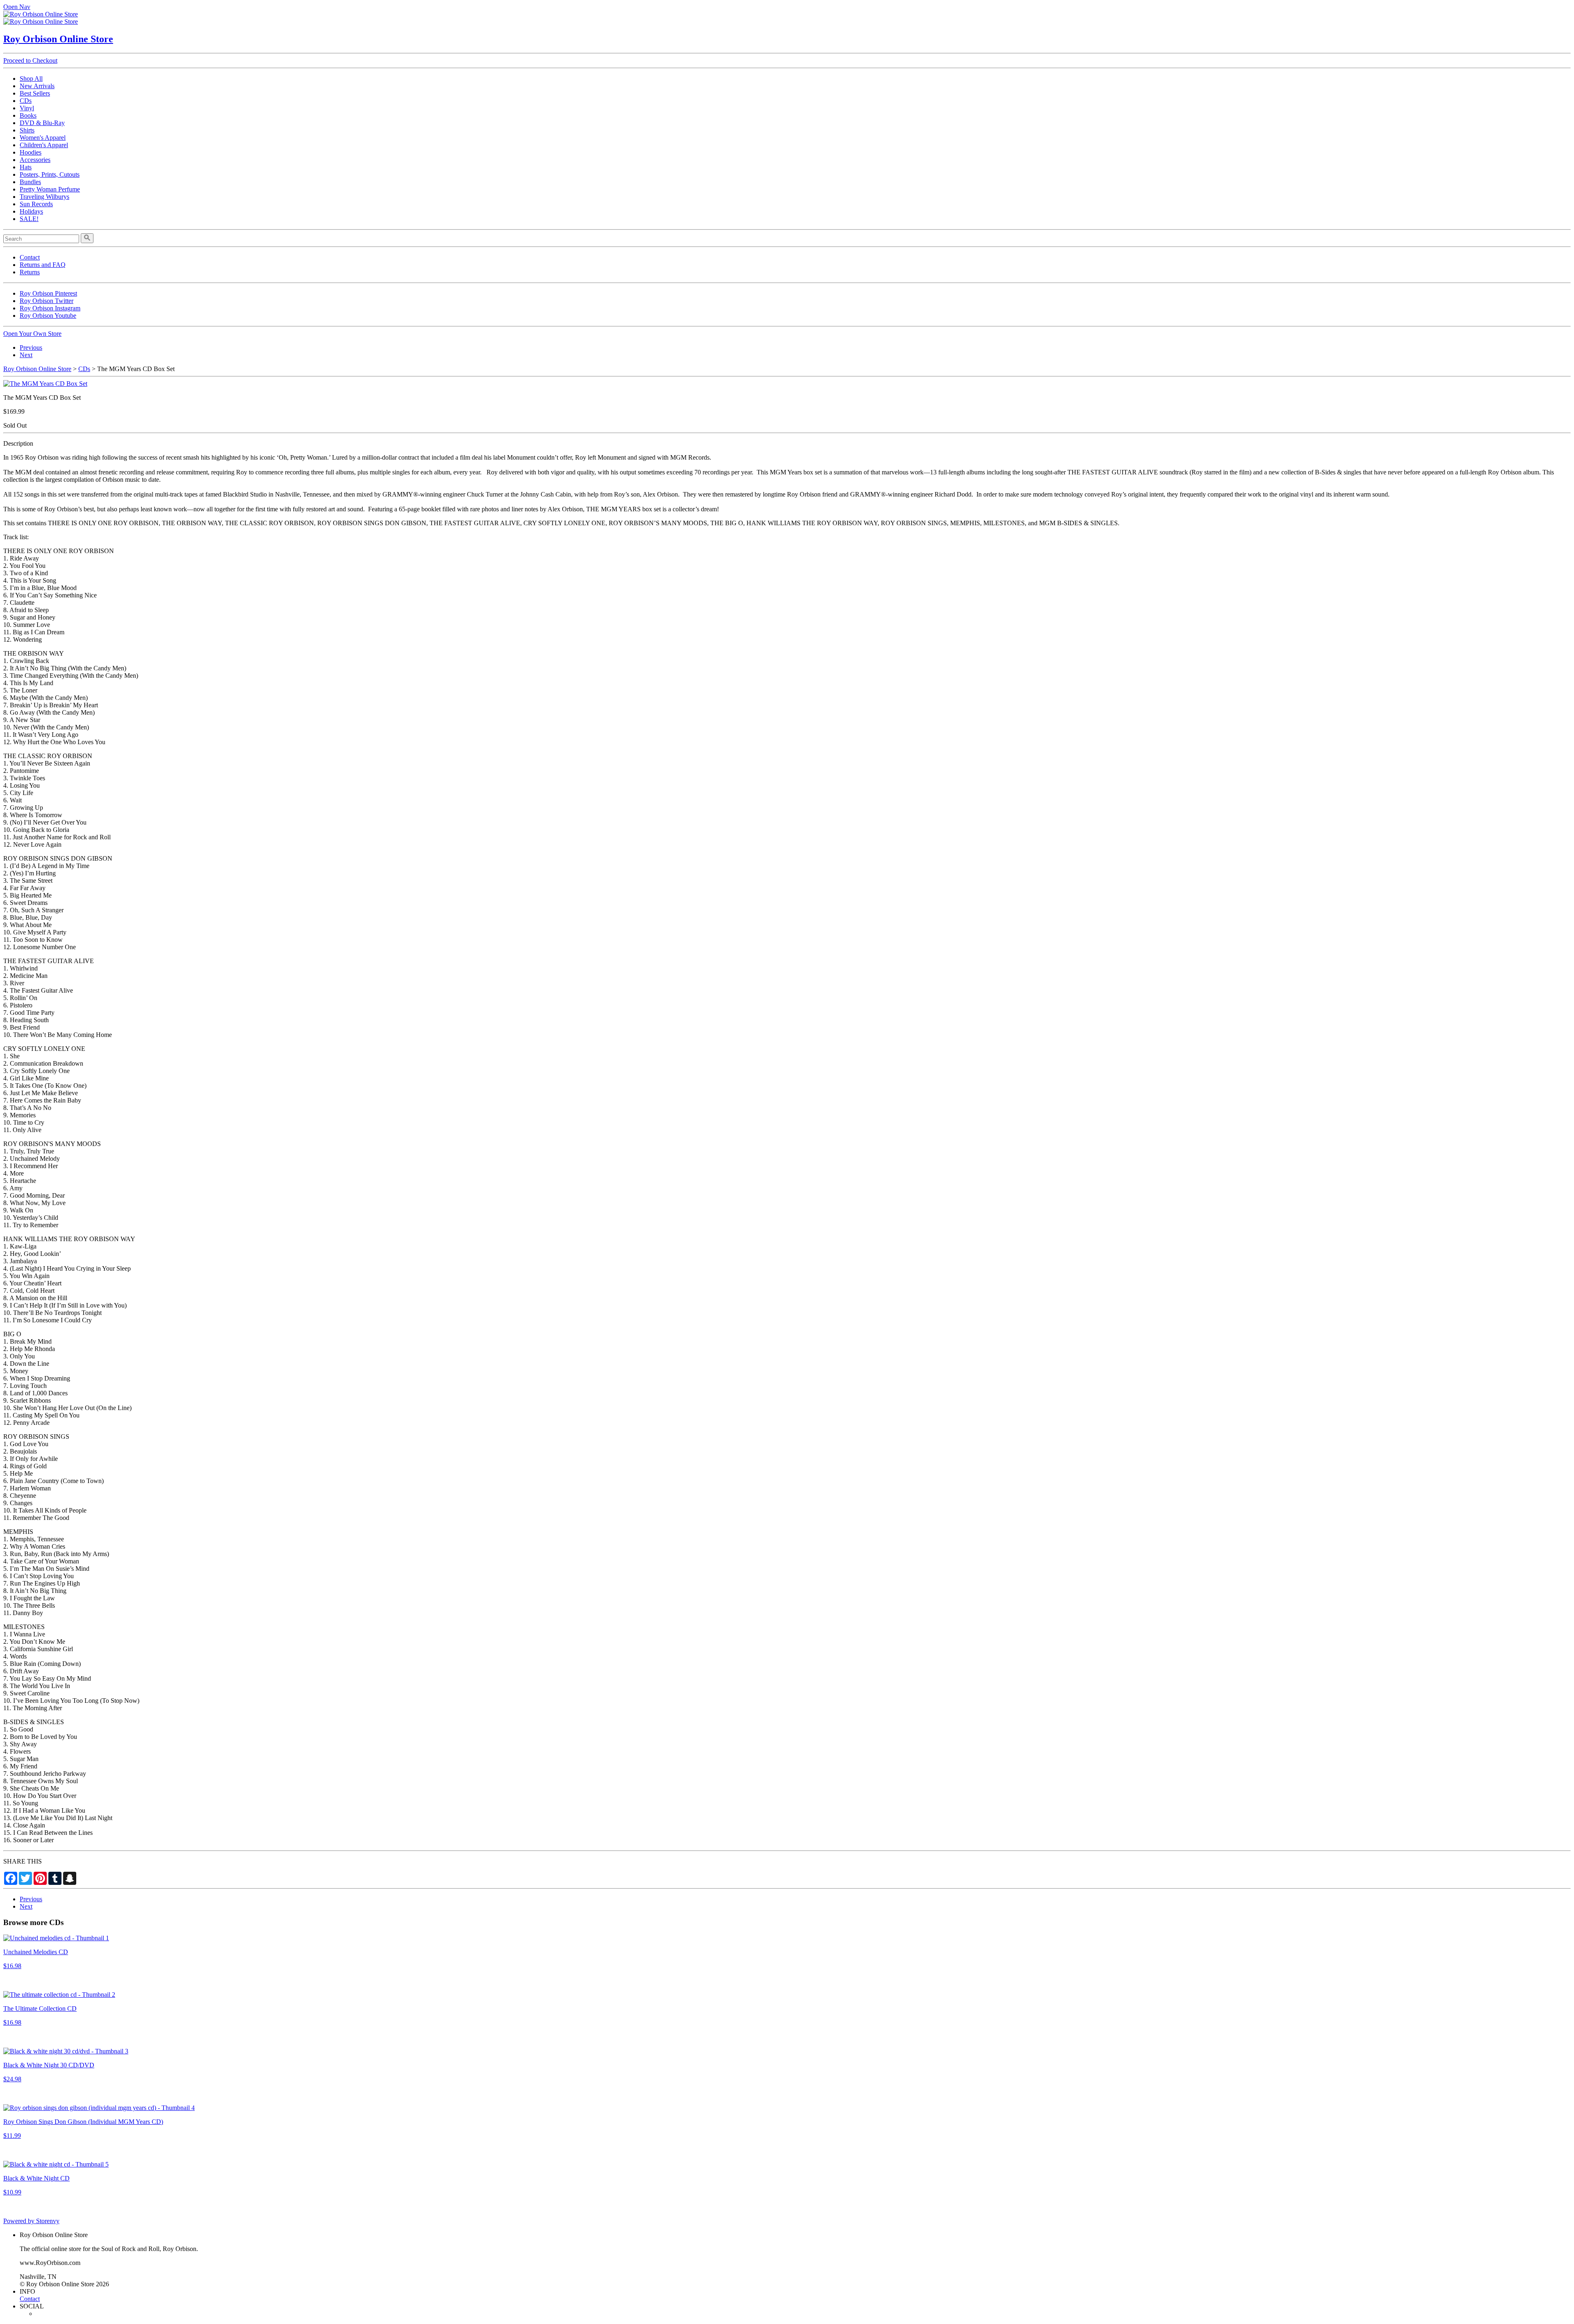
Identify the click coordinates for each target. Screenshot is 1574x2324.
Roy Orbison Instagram (50, 308)
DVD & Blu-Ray (42, 123)
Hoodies (31, 152)
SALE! (29, 219)
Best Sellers (35, 93)
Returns (30, 272)
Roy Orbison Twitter (47, 301)
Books (28, 115)
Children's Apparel (44, 145)
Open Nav (17, 7)
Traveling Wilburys (44, 197)
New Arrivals (37, 86)
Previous (31, 347)
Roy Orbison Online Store (58, 39)
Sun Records (36, 204)
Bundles (30, 182)
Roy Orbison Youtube (48, 316)
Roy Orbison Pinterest (48, 293)
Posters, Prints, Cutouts (50, 174)
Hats (26, 167)
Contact (30, 257)
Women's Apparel (43, 138)
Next (26, 355)
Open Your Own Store (32, 334)
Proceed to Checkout (30, 60)
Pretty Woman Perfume (50, 189)
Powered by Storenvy (31, 2221)
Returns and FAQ (43, 265)
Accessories (35, 160)
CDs (26, 101)
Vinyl (27, 108)
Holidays (31, 211)
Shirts (27, 130)
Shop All (31, 79)
